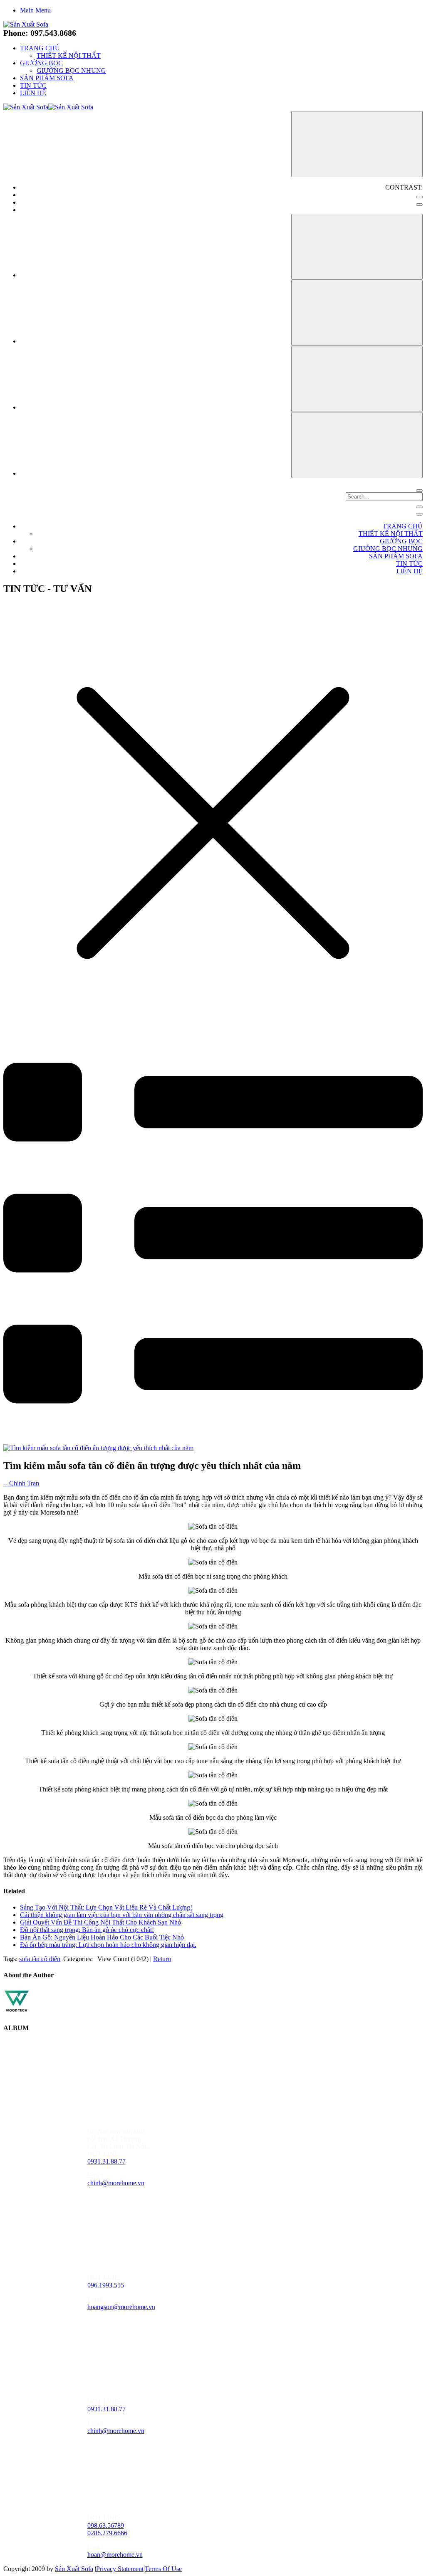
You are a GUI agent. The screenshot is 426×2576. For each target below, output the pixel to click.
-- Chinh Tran (21, 1483)
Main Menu (35, 10)
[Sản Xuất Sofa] (26, 24)
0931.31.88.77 (106, 2161)
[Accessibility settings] (357, 144)
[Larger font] (357, 247)
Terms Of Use (163, 2569)
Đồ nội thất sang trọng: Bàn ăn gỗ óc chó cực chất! (87, 1930)
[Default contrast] (419, 197)
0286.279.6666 (107, 2533)
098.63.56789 (106, 2525)
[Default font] (357, 445)
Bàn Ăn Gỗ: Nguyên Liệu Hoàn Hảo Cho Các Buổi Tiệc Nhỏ (102, 1937)
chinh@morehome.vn (116, 2183)
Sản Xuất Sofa (74, 2569)
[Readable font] (357, 379)
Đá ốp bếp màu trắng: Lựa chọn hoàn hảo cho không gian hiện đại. (108, 1945)
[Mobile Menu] (419, 507)
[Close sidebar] (419, 514)
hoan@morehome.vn (115, 2555)
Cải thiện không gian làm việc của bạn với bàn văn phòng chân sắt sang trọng (122, 1915)
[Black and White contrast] (419, 205)
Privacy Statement (120, 2569)
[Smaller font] (357, 313)
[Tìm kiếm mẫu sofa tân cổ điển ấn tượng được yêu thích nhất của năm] (98, 1448)
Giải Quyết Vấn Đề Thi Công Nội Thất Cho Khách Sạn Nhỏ (100, 1922)
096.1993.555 (106, 2285)
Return (162, 1959)
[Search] (419, 491)
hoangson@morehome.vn (121, 2307)
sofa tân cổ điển (40, 1959)
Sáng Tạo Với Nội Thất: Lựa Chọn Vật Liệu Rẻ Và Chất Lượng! (106, 1907)
